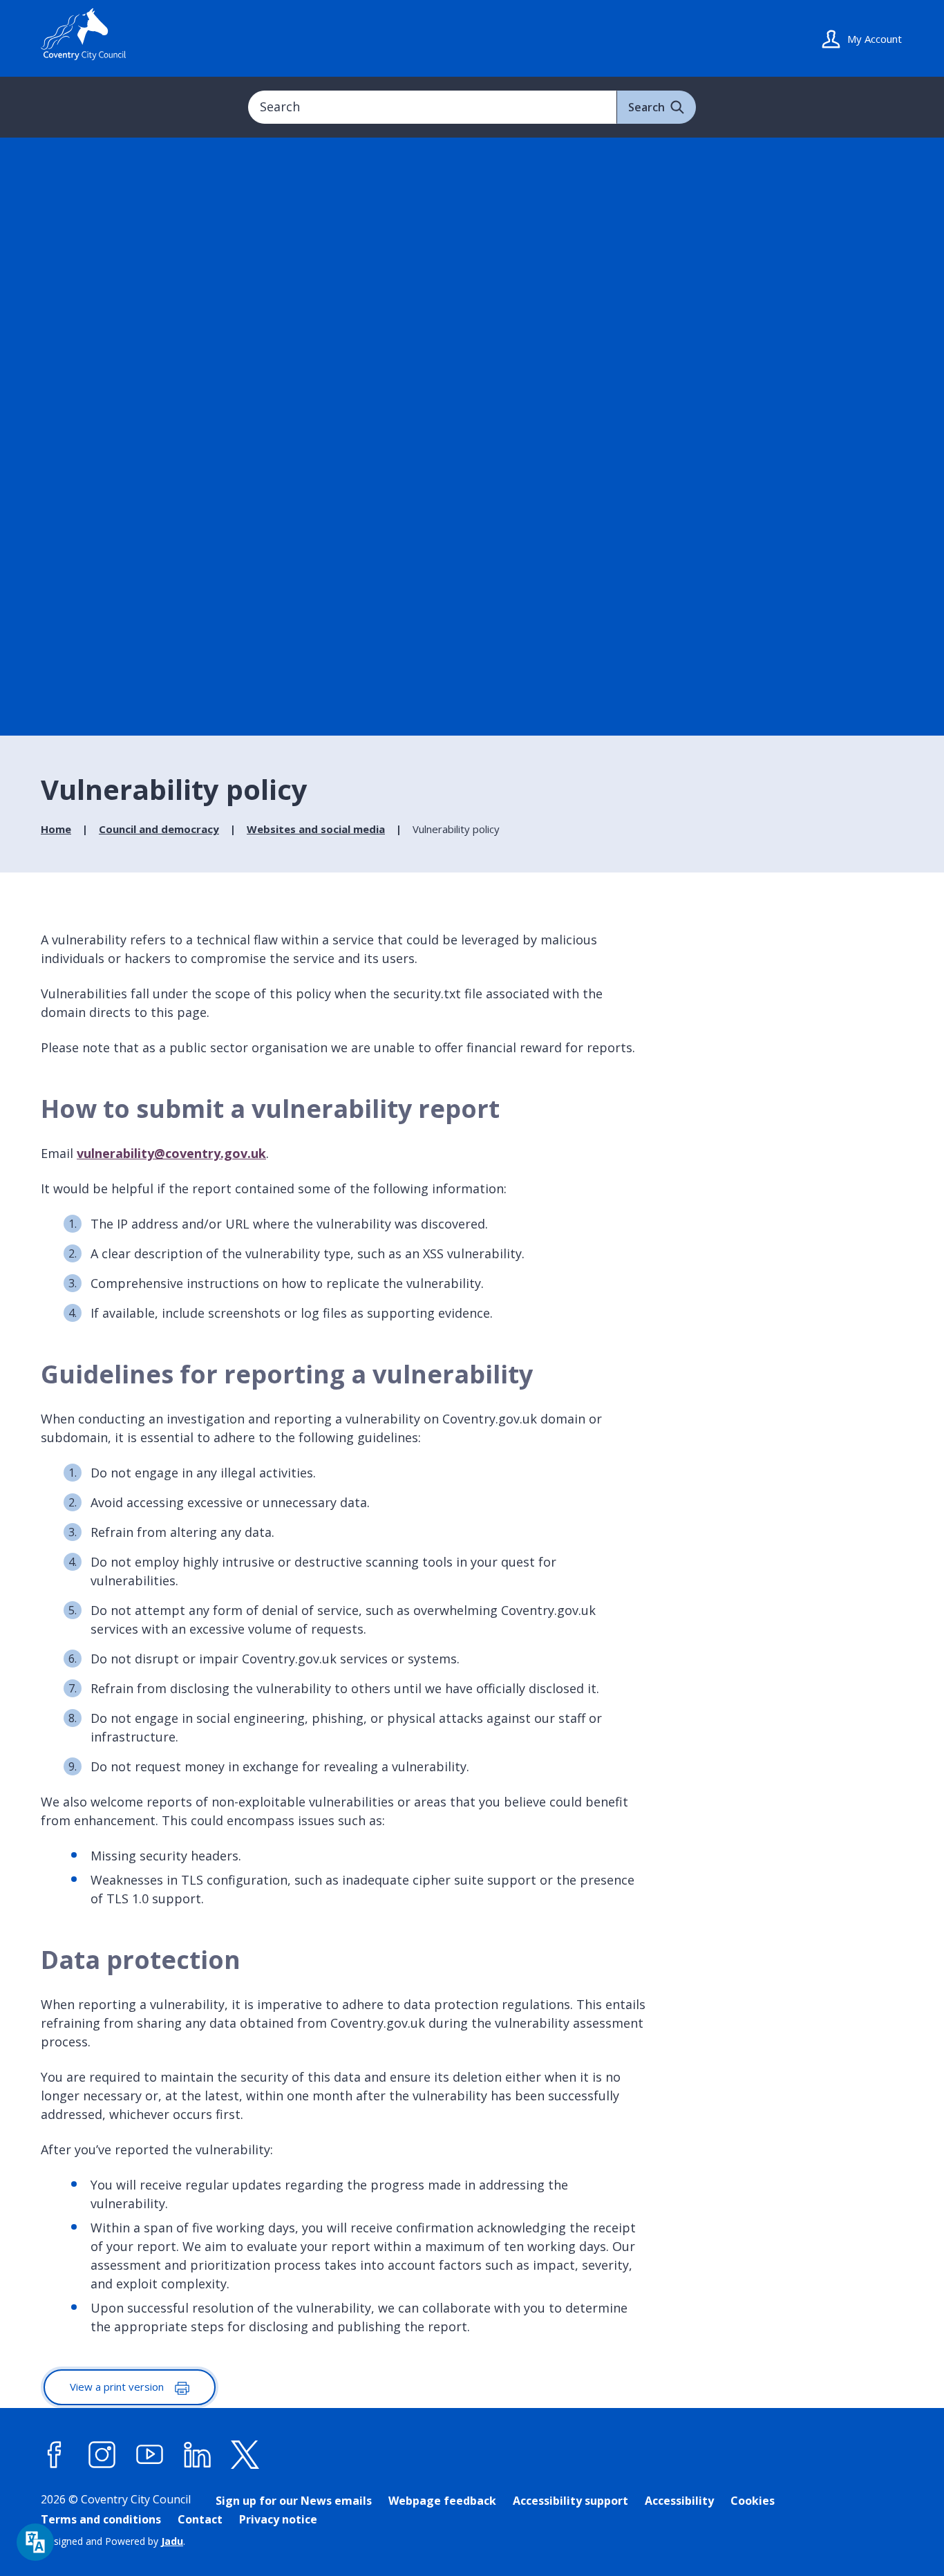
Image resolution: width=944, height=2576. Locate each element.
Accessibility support (570, 2501)
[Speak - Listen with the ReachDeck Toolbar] (35, 2542)
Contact (200, 2519)
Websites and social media (316, 829)
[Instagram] (102, 2455)
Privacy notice (278, 2519)
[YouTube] (150, 2455)
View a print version (118, 2387)
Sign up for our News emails (294, 2501)
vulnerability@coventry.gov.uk (171, 1153)
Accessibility (679, 2501)
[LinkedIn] (198, 2455)
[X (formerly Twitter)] (245, 2455)
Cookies (753, 2501)
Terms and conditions (101, 2519)
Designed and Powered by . (113, 2541)
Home (56, 829)
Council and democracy (159, 829)
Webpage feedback (442, 2501)
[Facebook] (55, 2455)
